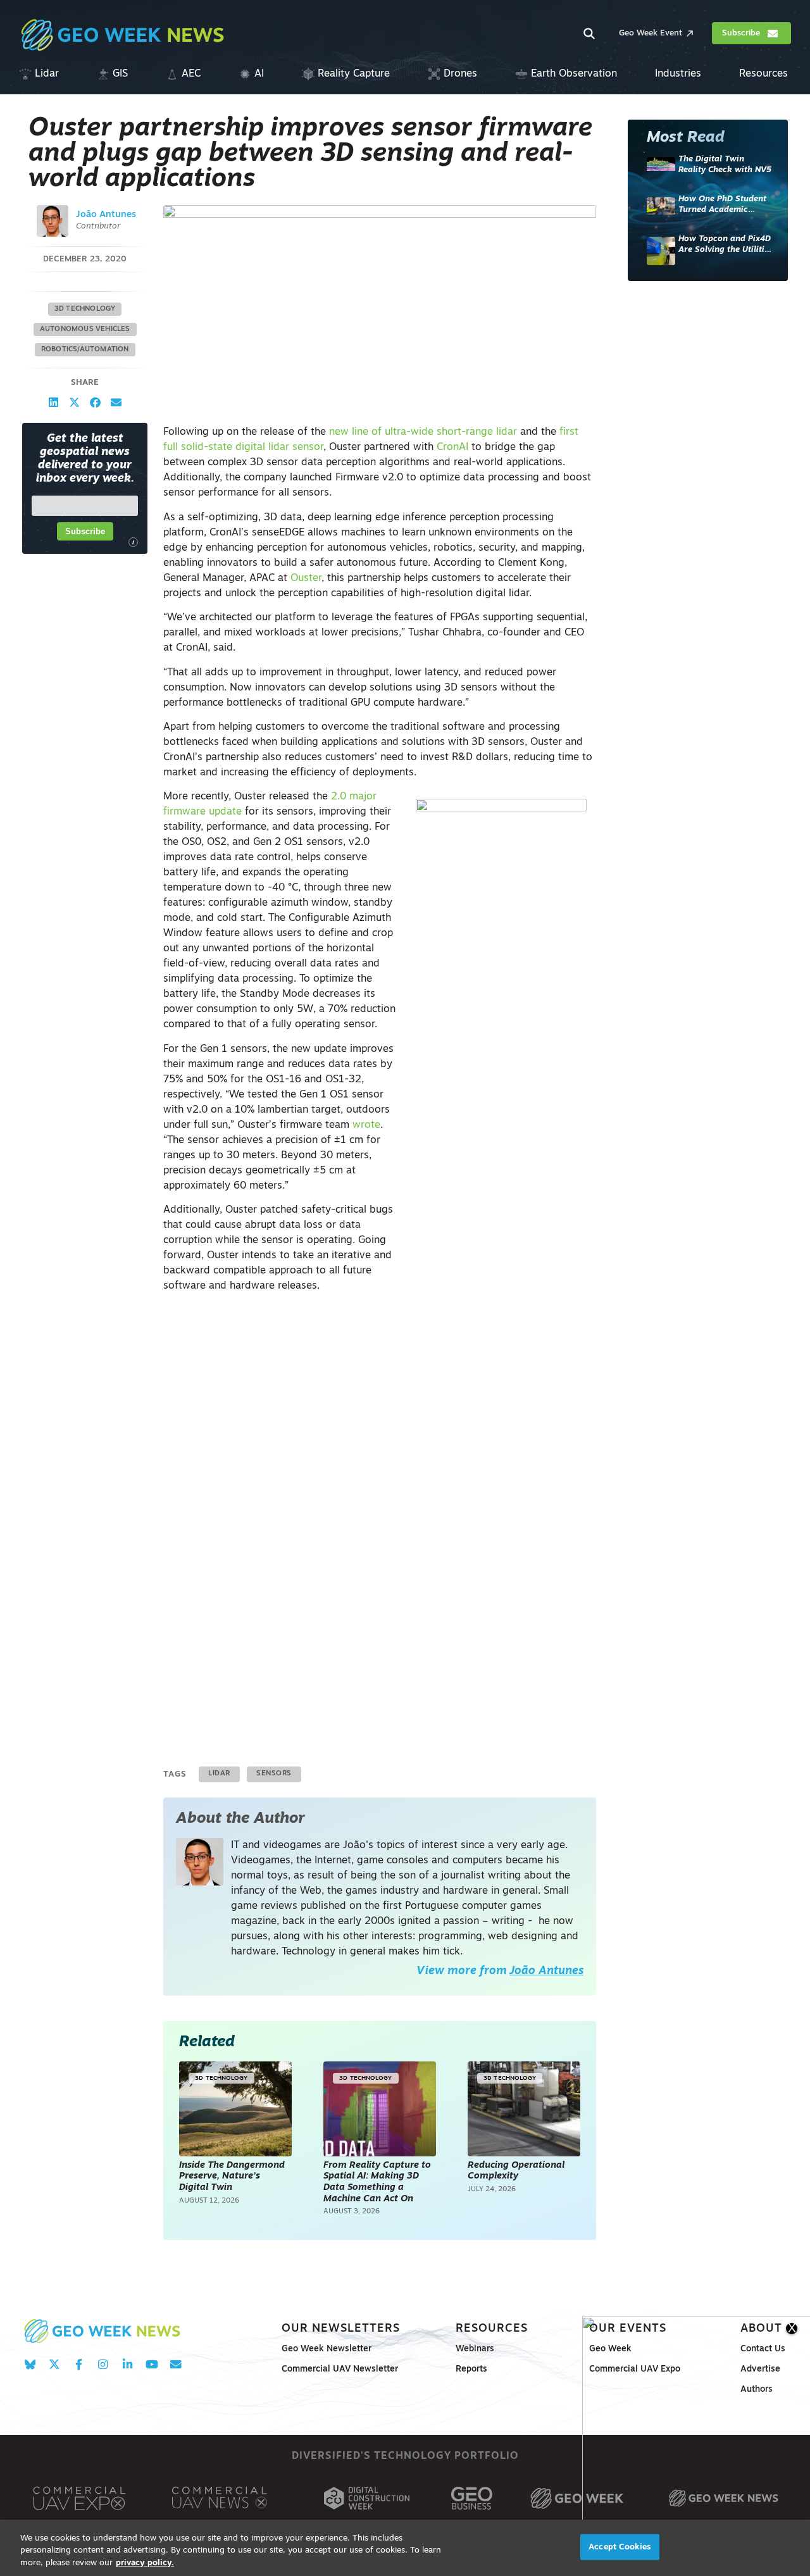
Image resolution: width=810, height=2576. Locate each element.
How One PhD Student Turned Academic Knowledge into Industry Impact (722, 205)
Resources (492, 2329)
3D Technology (85, 309)
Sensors (274, 1774)
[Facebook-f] (79, 2364)
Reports (471, 2369)
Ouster (306, 578)
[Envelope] (176, 2364)
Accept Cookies (620, 2547)
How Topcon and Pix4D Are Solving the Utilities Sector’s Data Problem (726, 245)
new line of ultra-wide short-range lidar (423, 432)
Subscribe (85, 531)
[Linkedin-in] (128, 2364)
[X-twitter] (54, 2364)
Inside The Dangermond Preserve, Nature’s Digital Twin (232, 2177)
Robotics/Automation (85, 350)
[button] (53, 402)
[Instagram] (103, 2364)
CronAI (452, 447)
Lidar (219, 1774)
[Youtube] (152, 2364)
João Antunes (106, 215)
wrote (366, 1125)
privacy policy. (145, 2563)
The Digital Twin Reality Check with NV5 (725, 165)
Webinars (475, 2349)
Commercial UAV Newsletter (340, 2369)
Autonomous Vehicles (85, 329)
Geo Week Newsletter (327, 2349)
